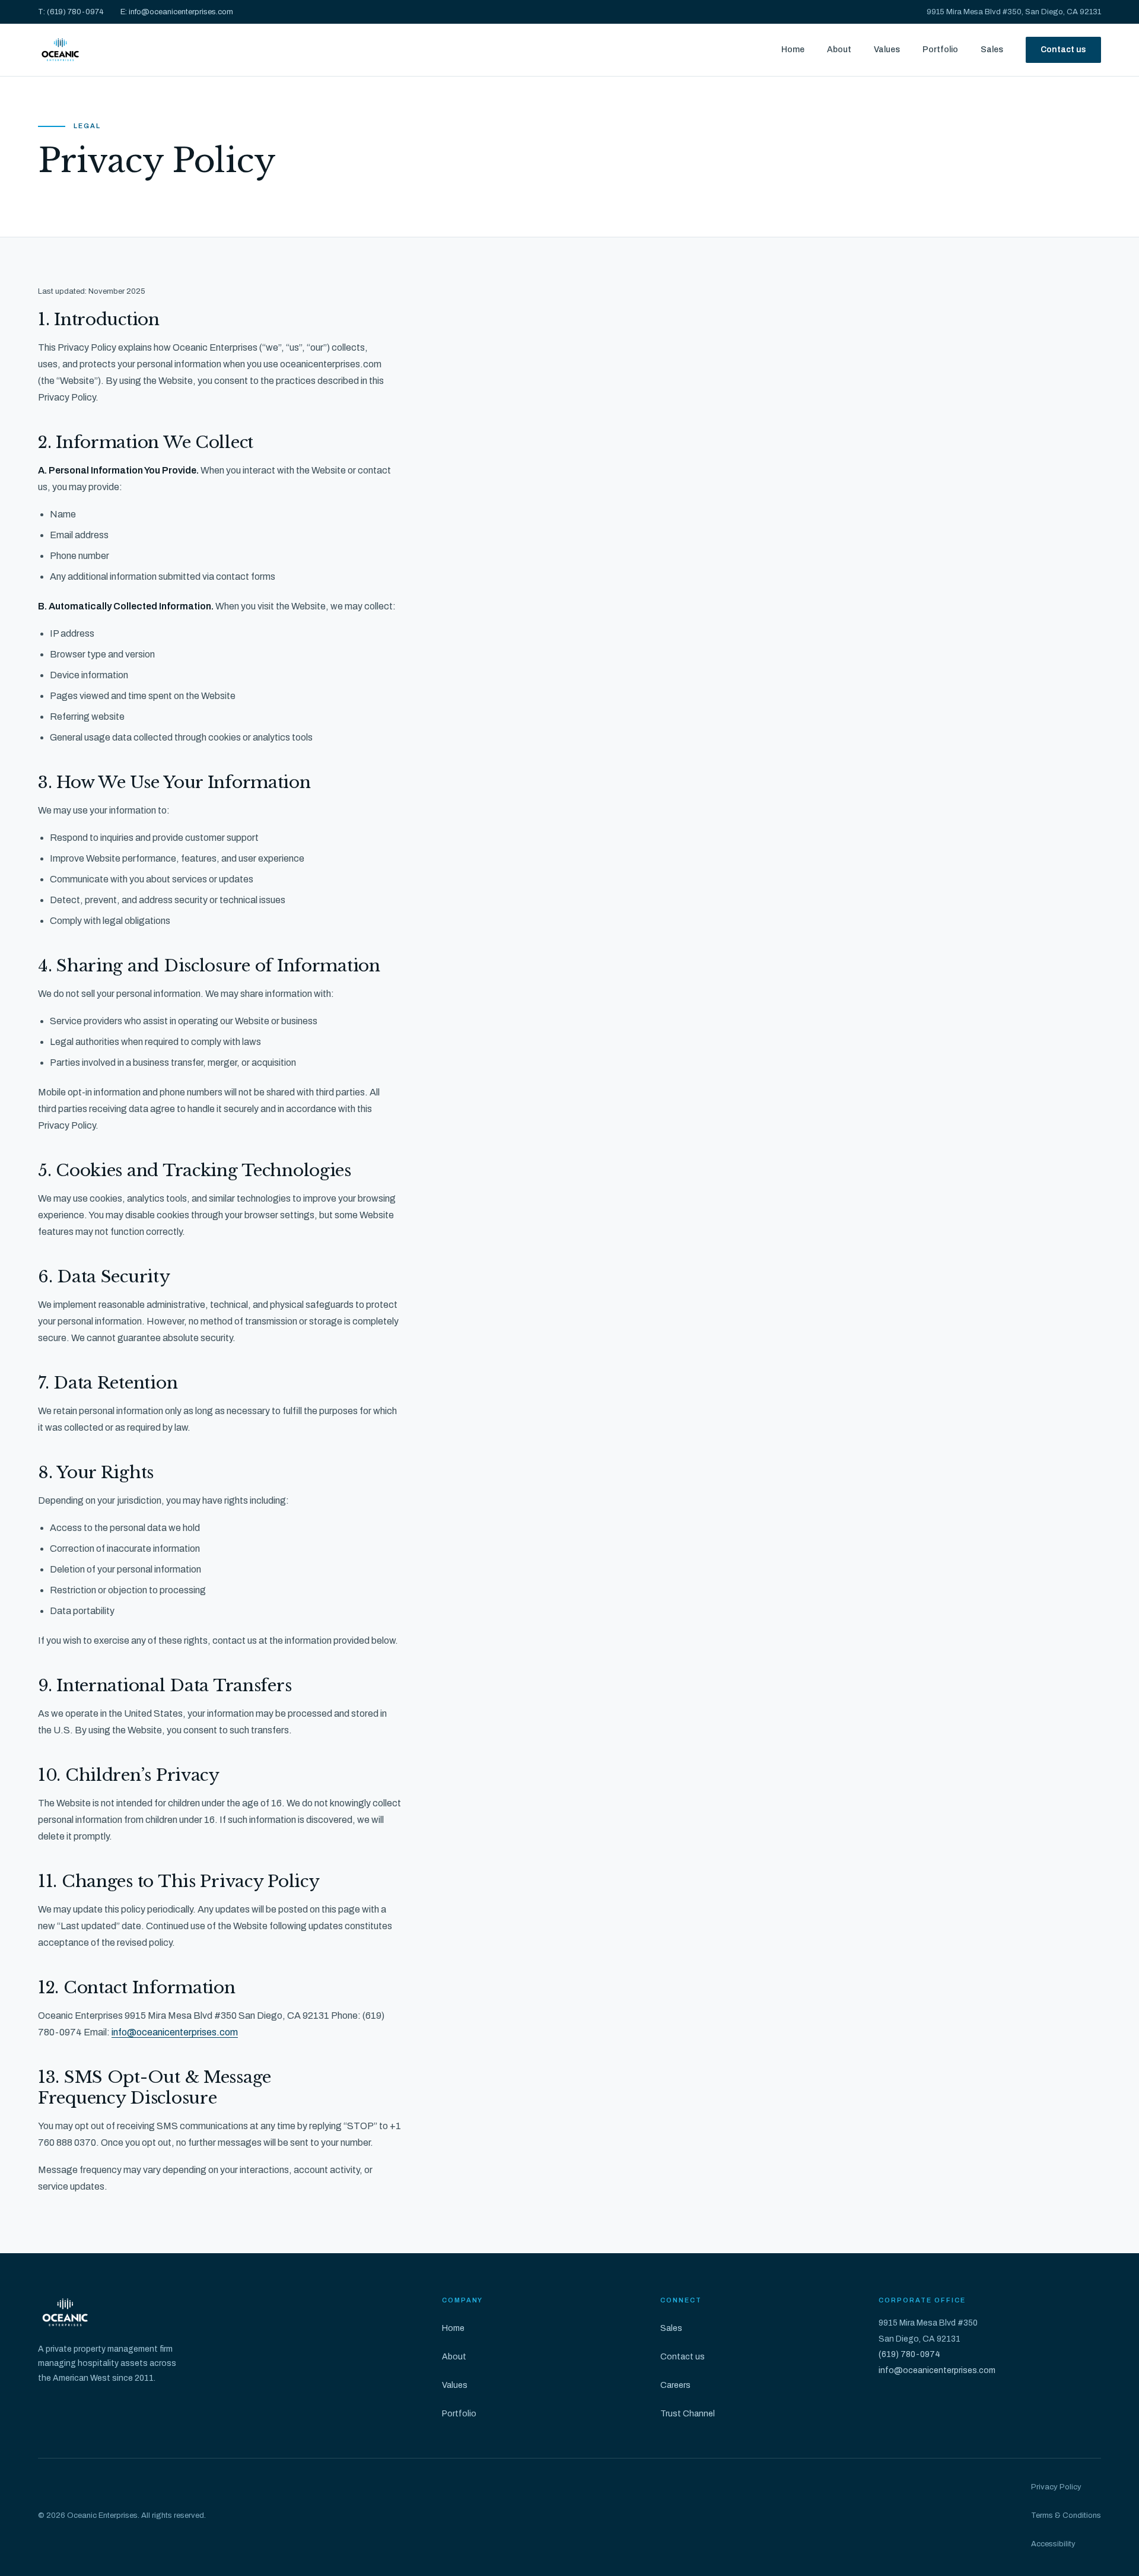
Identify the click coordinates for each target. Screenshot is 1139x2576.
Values (887, 50)
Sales (992, 50)
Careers (675, 2385)
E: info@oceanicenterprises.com (177, 12)
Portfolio (940, 50)
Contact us (1063, 50)
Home (793, 50)
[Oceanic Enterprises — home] (60, 50)
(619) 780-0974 (909, 2354)
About (839, 50)
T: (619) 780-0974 (71, 12)
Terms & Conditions (1066, 2515)
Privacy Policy (1056, 2487)
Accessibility (1053, 2544)
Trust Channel (688, 2414)
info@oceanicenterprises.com (175, 2032)
